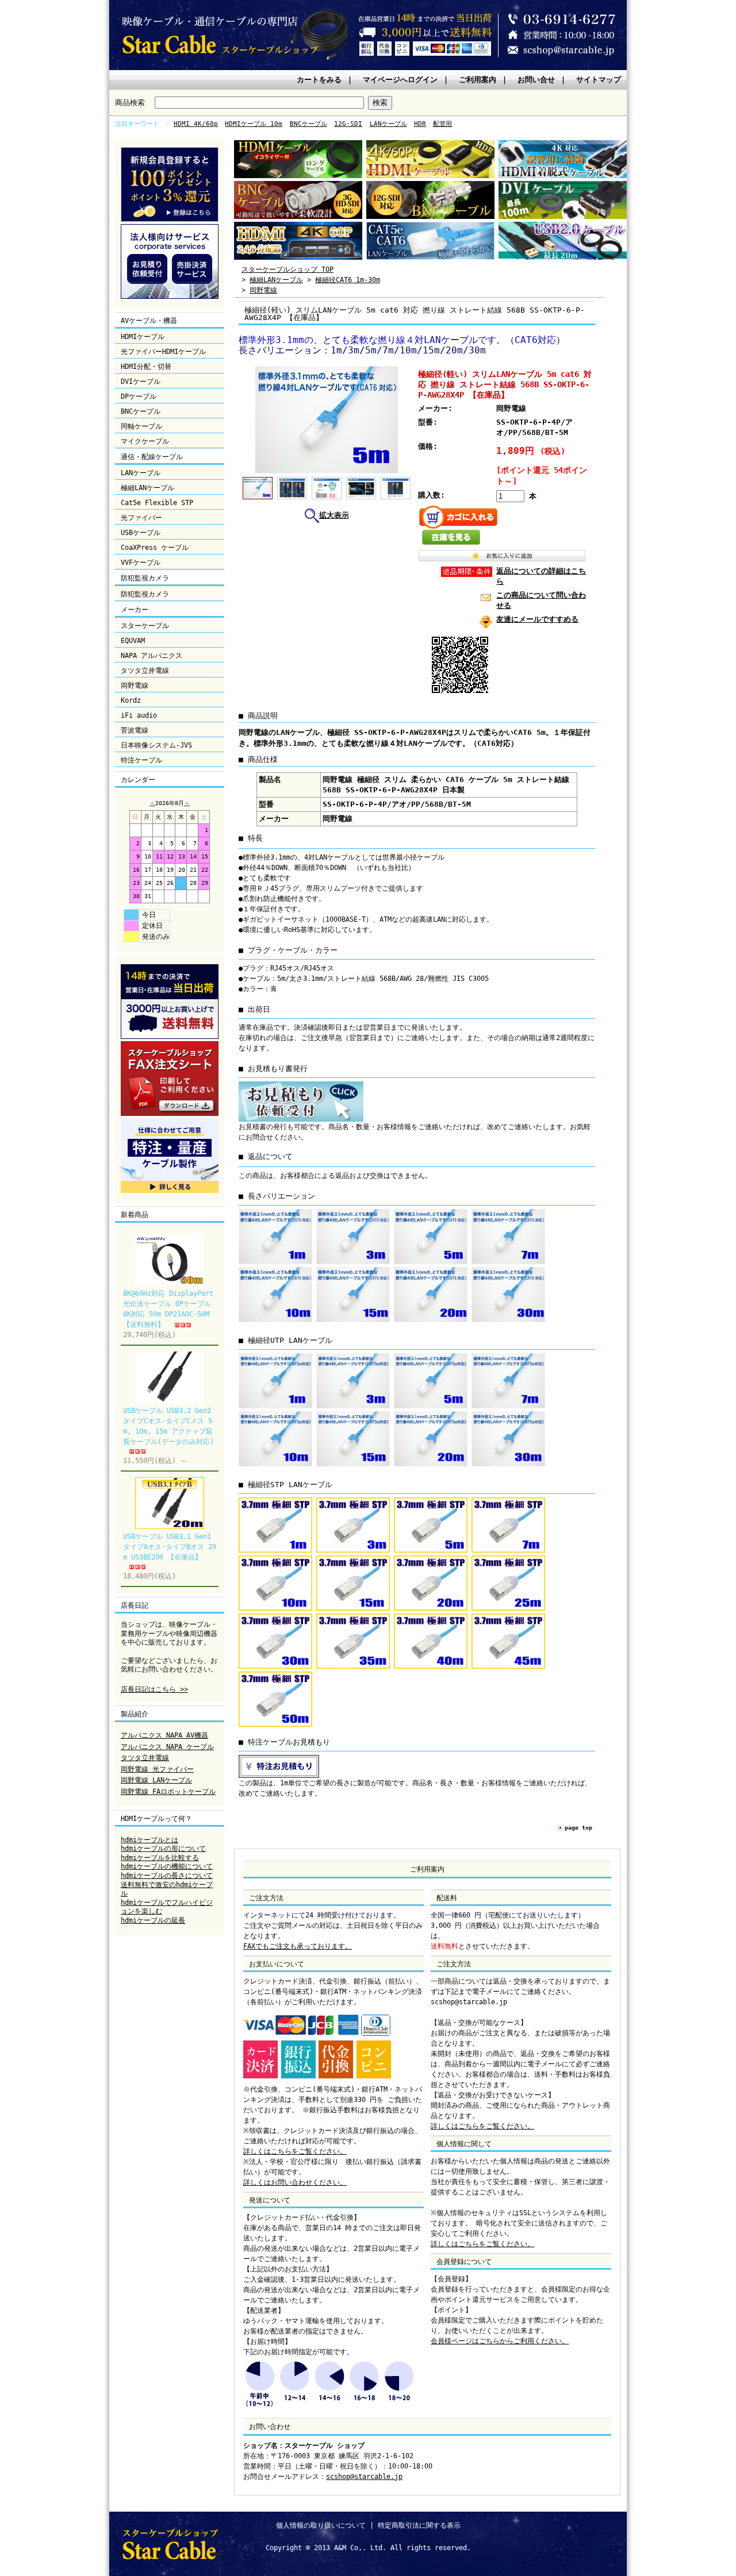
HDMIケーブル (143, 337)
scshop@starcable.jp (364, 2477)
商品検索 (130, 103)
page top (578, 1828)
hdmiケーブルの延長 (153, 1920)
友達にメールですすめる (537, 619)
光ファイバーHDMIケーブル (163, 352)
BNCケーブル (308, 124)
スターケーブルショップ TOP (287, 269)
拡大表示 (334, 515)
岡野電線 (135, 686)
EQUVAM (133, 641)
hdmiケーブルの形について (163, 1849)
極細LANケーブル (147, 488)
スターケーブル (145, 626)
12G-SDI (348, 124)
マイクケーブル (145, 441)
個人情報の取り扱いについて (321, 2525)
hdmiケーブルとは (149, 1840)
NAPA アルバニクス (152, 656)
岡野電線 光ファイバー (157, 1769)
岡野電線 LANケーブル (156, 1780)
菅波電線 (135, 730)
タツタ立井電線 (145, 671)
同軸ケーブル (141, 426)
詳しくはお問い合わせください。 (295, 2182)
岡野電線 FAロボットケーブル (168, 1792)
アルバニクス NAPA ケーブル (167, 1747)
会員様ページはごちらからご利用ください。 (500, 2341)
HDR (420, 124)
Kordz (131, 700)
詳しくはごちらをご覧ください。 (482, 2126)
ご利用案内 (478, 80)
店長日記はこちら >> (154, 1689)
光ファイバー (141, 518)
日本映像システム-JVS (156, 745)
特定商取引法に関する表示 (419, 2525)
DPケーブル (139, 396)
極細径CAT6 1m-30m (348, 280)
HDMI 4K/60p (196, 124)
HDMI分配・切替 (146, 367)
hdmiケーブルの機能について (167, 1866)
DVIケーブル (141, 382)
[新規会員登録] (170, 220)
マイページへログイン (400, 80)
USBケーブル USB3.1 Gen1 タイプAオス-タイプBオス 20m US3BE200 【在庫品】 (170, 1547)
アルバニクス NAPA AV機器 (164, 1735)
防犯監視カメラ (145, 594)
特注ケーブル (141, 760)
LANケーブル (388, 124)
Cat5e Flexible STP (157, 503)
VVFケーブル (141, 563)
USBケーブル (141, 533)
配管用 (442, 124)
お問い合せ (536, 80)
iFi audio (139, 715)
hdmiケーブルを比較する (160, 1858)
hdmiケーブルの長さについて (167, 1876)
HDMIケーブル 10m (254, 124)
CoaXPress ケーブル (155, 548)
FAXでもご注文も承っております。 (298, 1946)
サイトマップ (599, 80)
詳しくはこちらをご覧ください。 (295, 2151)
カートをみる (319, 80)
